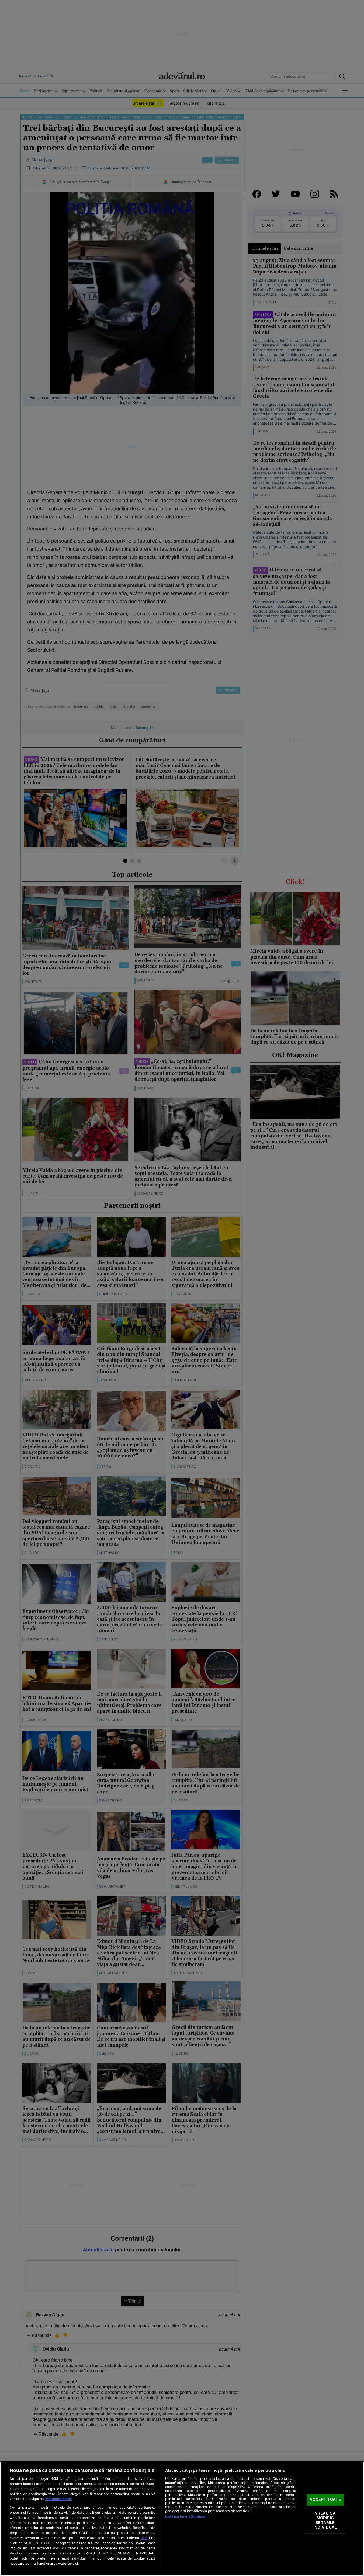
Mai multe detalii (59, 2499)
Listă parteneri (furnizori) (186, 2516)
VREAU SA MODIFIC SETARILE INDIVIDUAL (325, 2520)
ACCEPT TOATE (325, 2499)
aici (144, 2538)
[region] (182, 2519)
